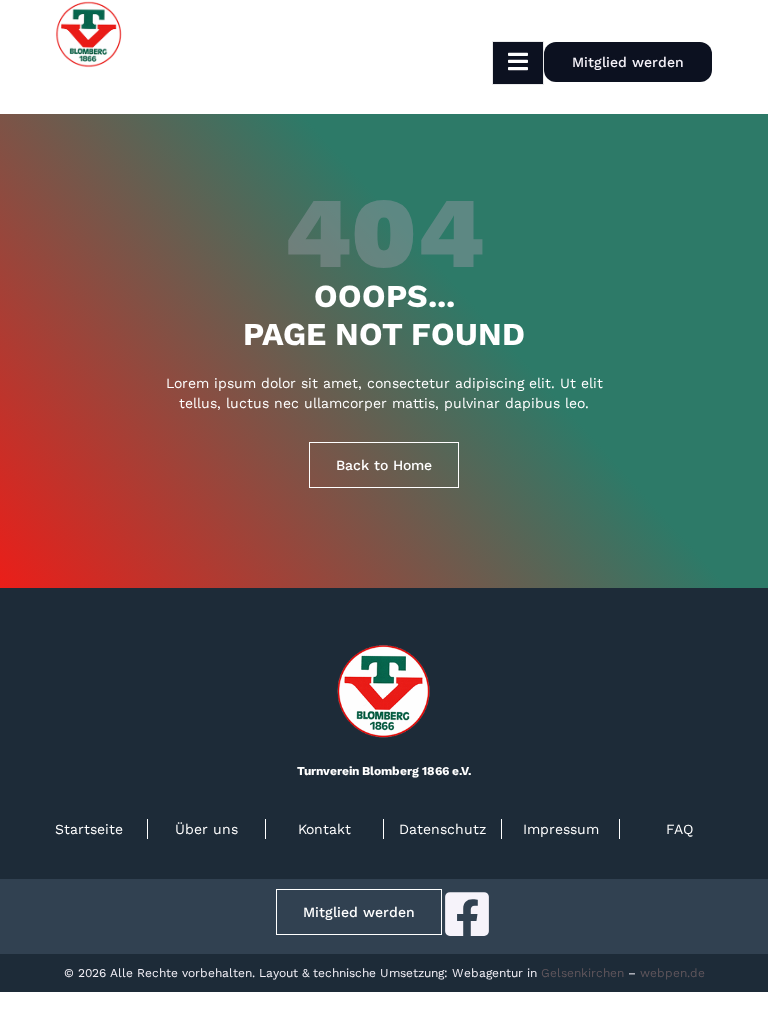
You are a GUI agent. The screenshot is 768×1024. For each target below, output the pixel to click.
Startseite (89, 829)
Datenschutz (442, 829)
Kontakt (324, 829)
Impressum (561, 829)
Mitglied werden (628, 62)
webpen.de (672, 973)
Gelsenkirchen (582, 973)
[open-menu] (518, 63)
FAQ (679, 829)
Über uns (206, 829)
